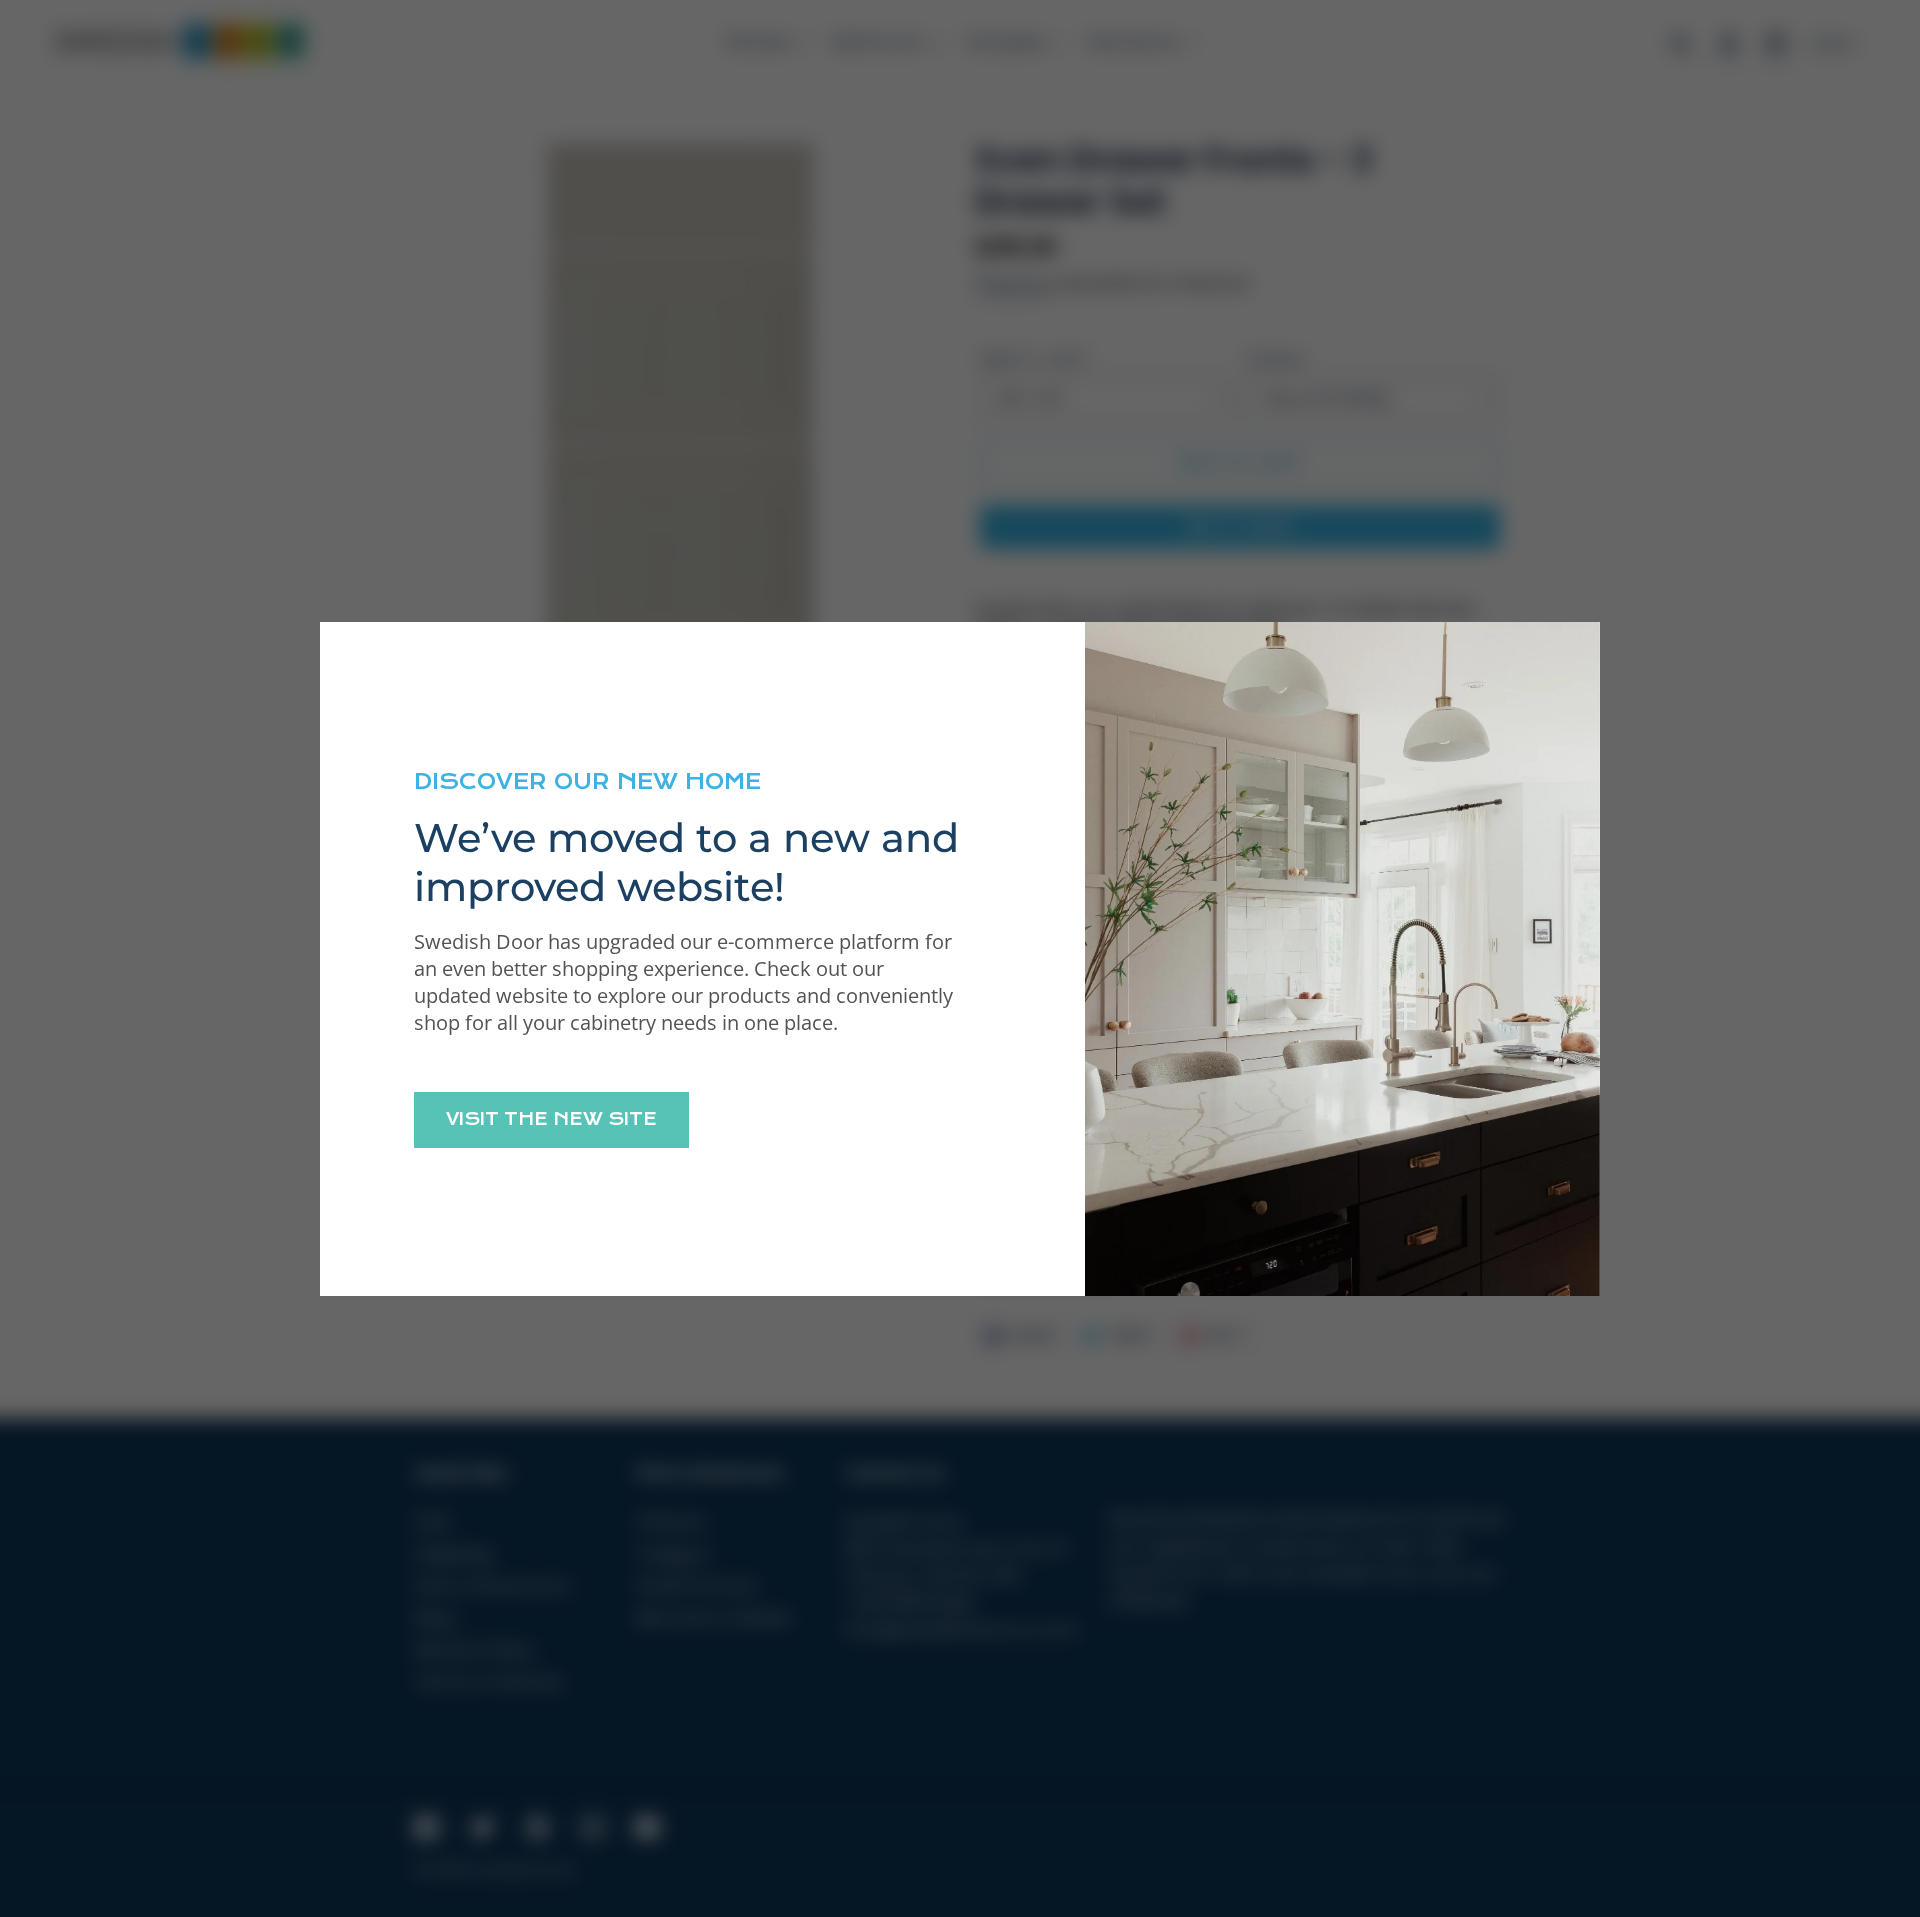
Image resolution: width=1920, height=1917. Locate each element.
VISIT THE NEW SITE (551, 1118)
